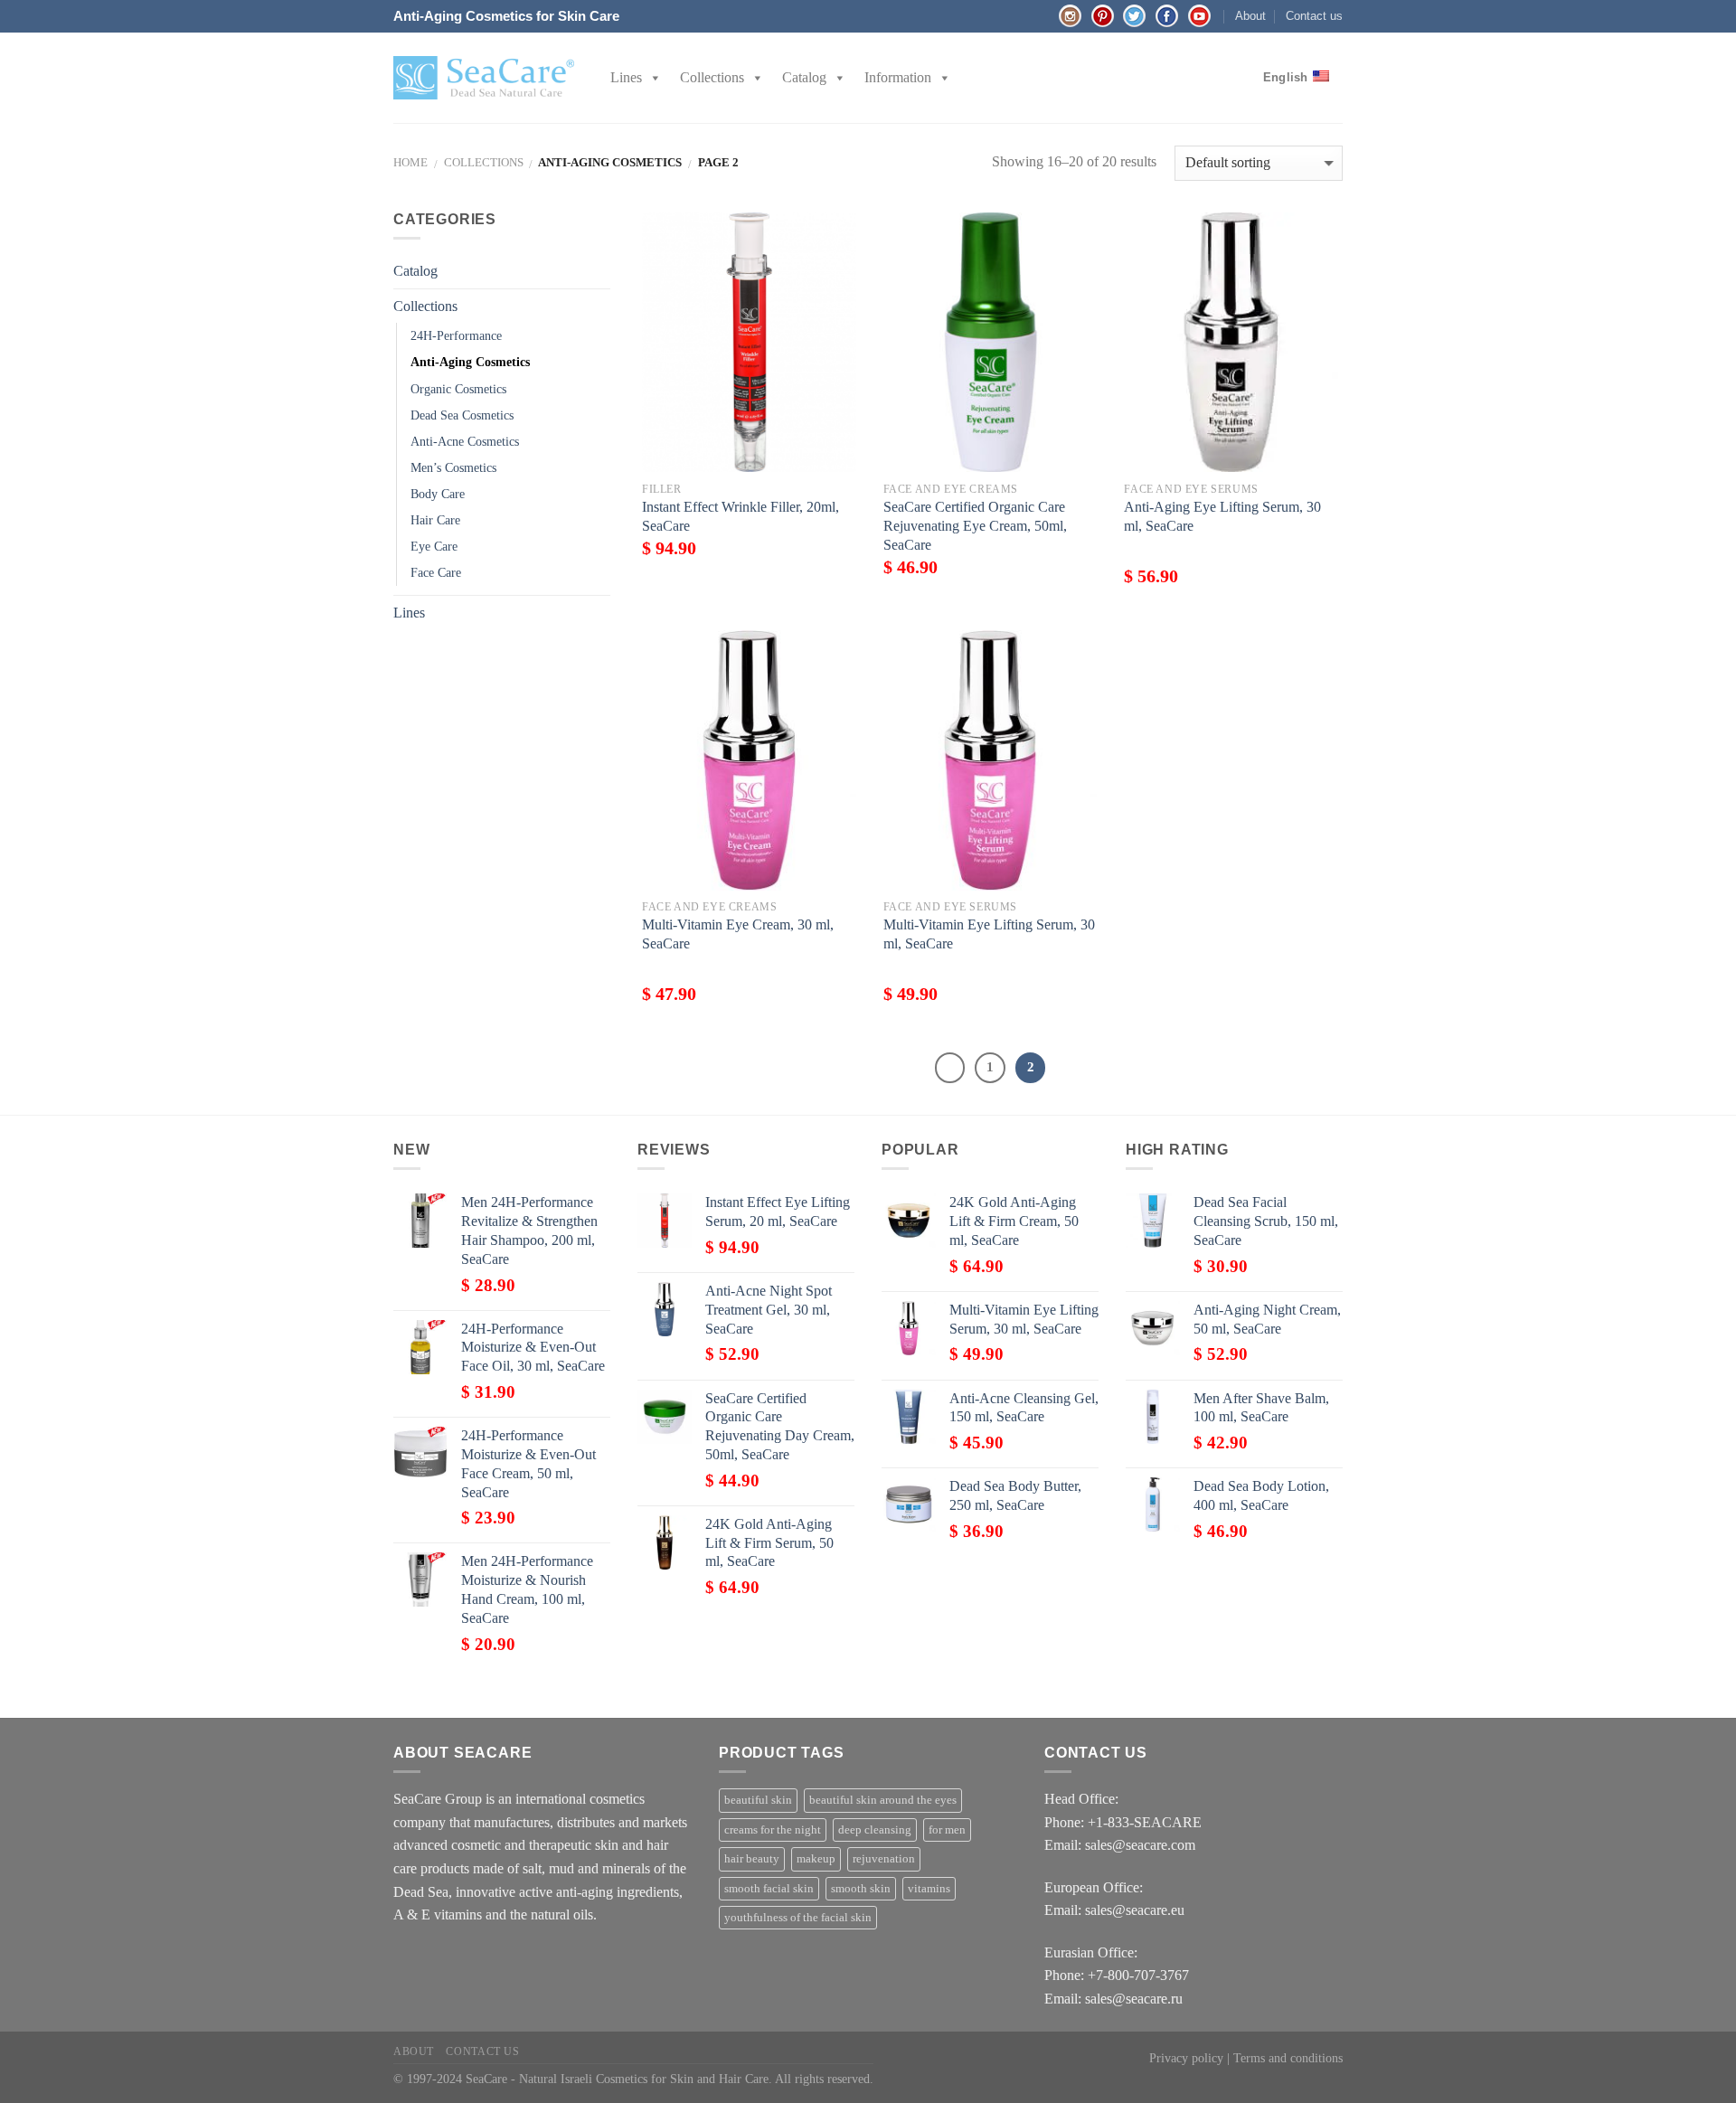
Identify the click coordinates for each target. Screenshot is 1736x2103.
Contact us (1314, 16)
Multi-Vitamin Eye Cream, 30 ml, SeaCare (738, 934)
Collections (712, 77)
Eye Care (434, 546)
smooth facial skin (769, 1889)
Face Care (436, 572)
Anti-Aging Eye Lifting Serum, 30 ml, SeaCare (1222, 516)
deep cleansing (875, 1830)
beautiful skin (758, 1800)
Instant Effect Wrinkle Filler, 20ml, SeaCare (741, 516)
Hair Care (435, 520)
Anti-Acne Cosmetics (465, 441)
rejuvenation (884, 1859)
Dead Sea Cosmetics (462, 415)
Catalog (804, 77)
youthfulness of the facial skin (798, 1918)
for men (947, 1830)
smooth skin (861, 1889)
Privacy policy (1186, 2058)
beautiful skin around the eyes (883, 1800)
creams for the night (773, 1830)
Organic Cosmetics (458, 389)
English (1286, 77)
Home (410, 163)
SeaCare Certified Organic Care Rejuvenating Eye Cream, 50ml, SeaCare (975, 526)
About (1250, 16)
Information (898, 77)
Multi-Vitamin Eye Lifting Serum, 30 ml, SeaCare (989, 934)
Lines (626, 77)
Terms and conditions (1288, 2058)
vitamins (929, 1889)
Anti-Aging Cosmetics (470, 362)
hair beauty (752, 1859)
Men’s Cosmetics (453, 467)
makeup (816, 1859)
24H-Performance (456, 335)
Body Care (438, 494)
